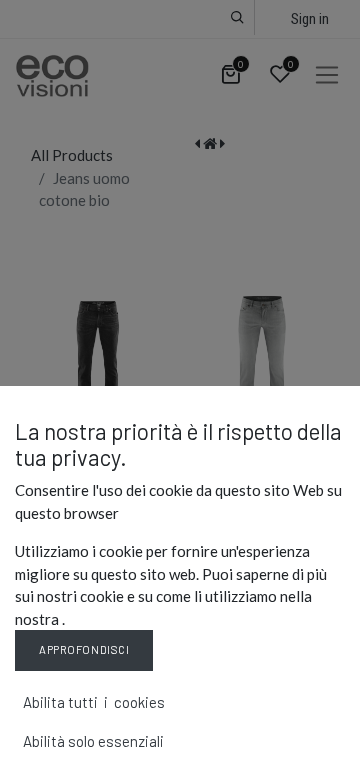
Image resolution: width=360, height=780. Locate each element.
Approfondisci (84, 649)
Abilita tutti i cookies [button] (94, 702)
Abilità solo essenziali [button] (93, 741)
